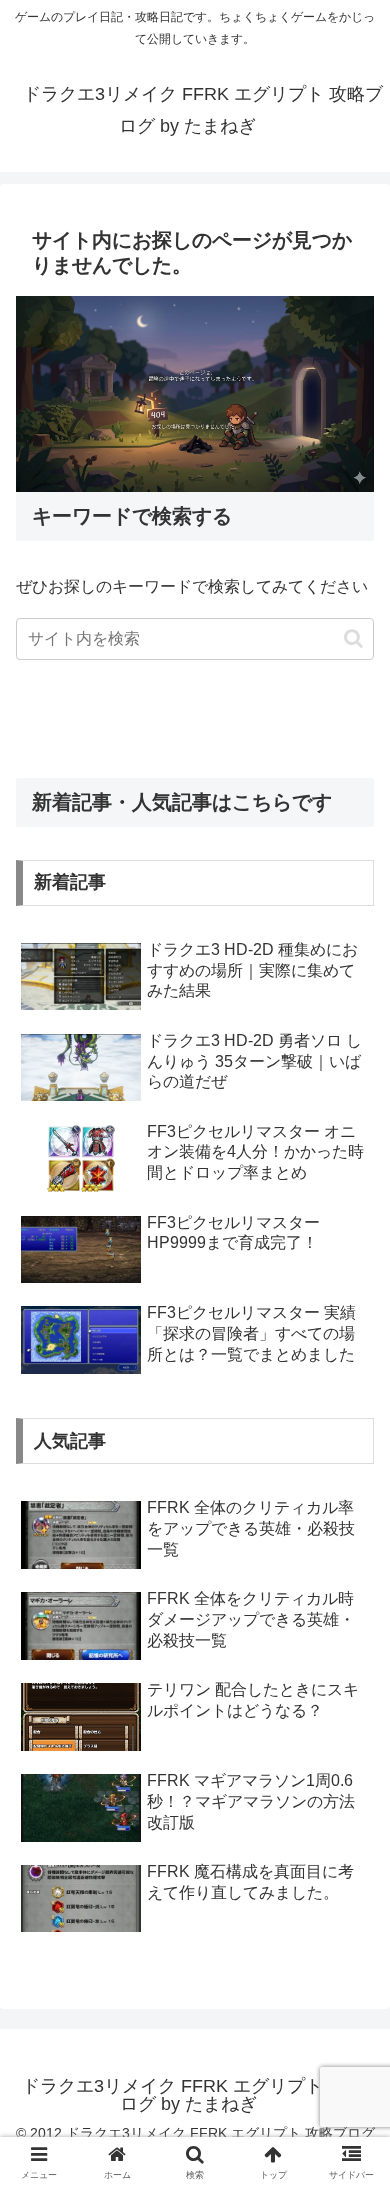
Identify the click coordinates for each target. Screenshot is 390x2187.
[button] (353, 638)
